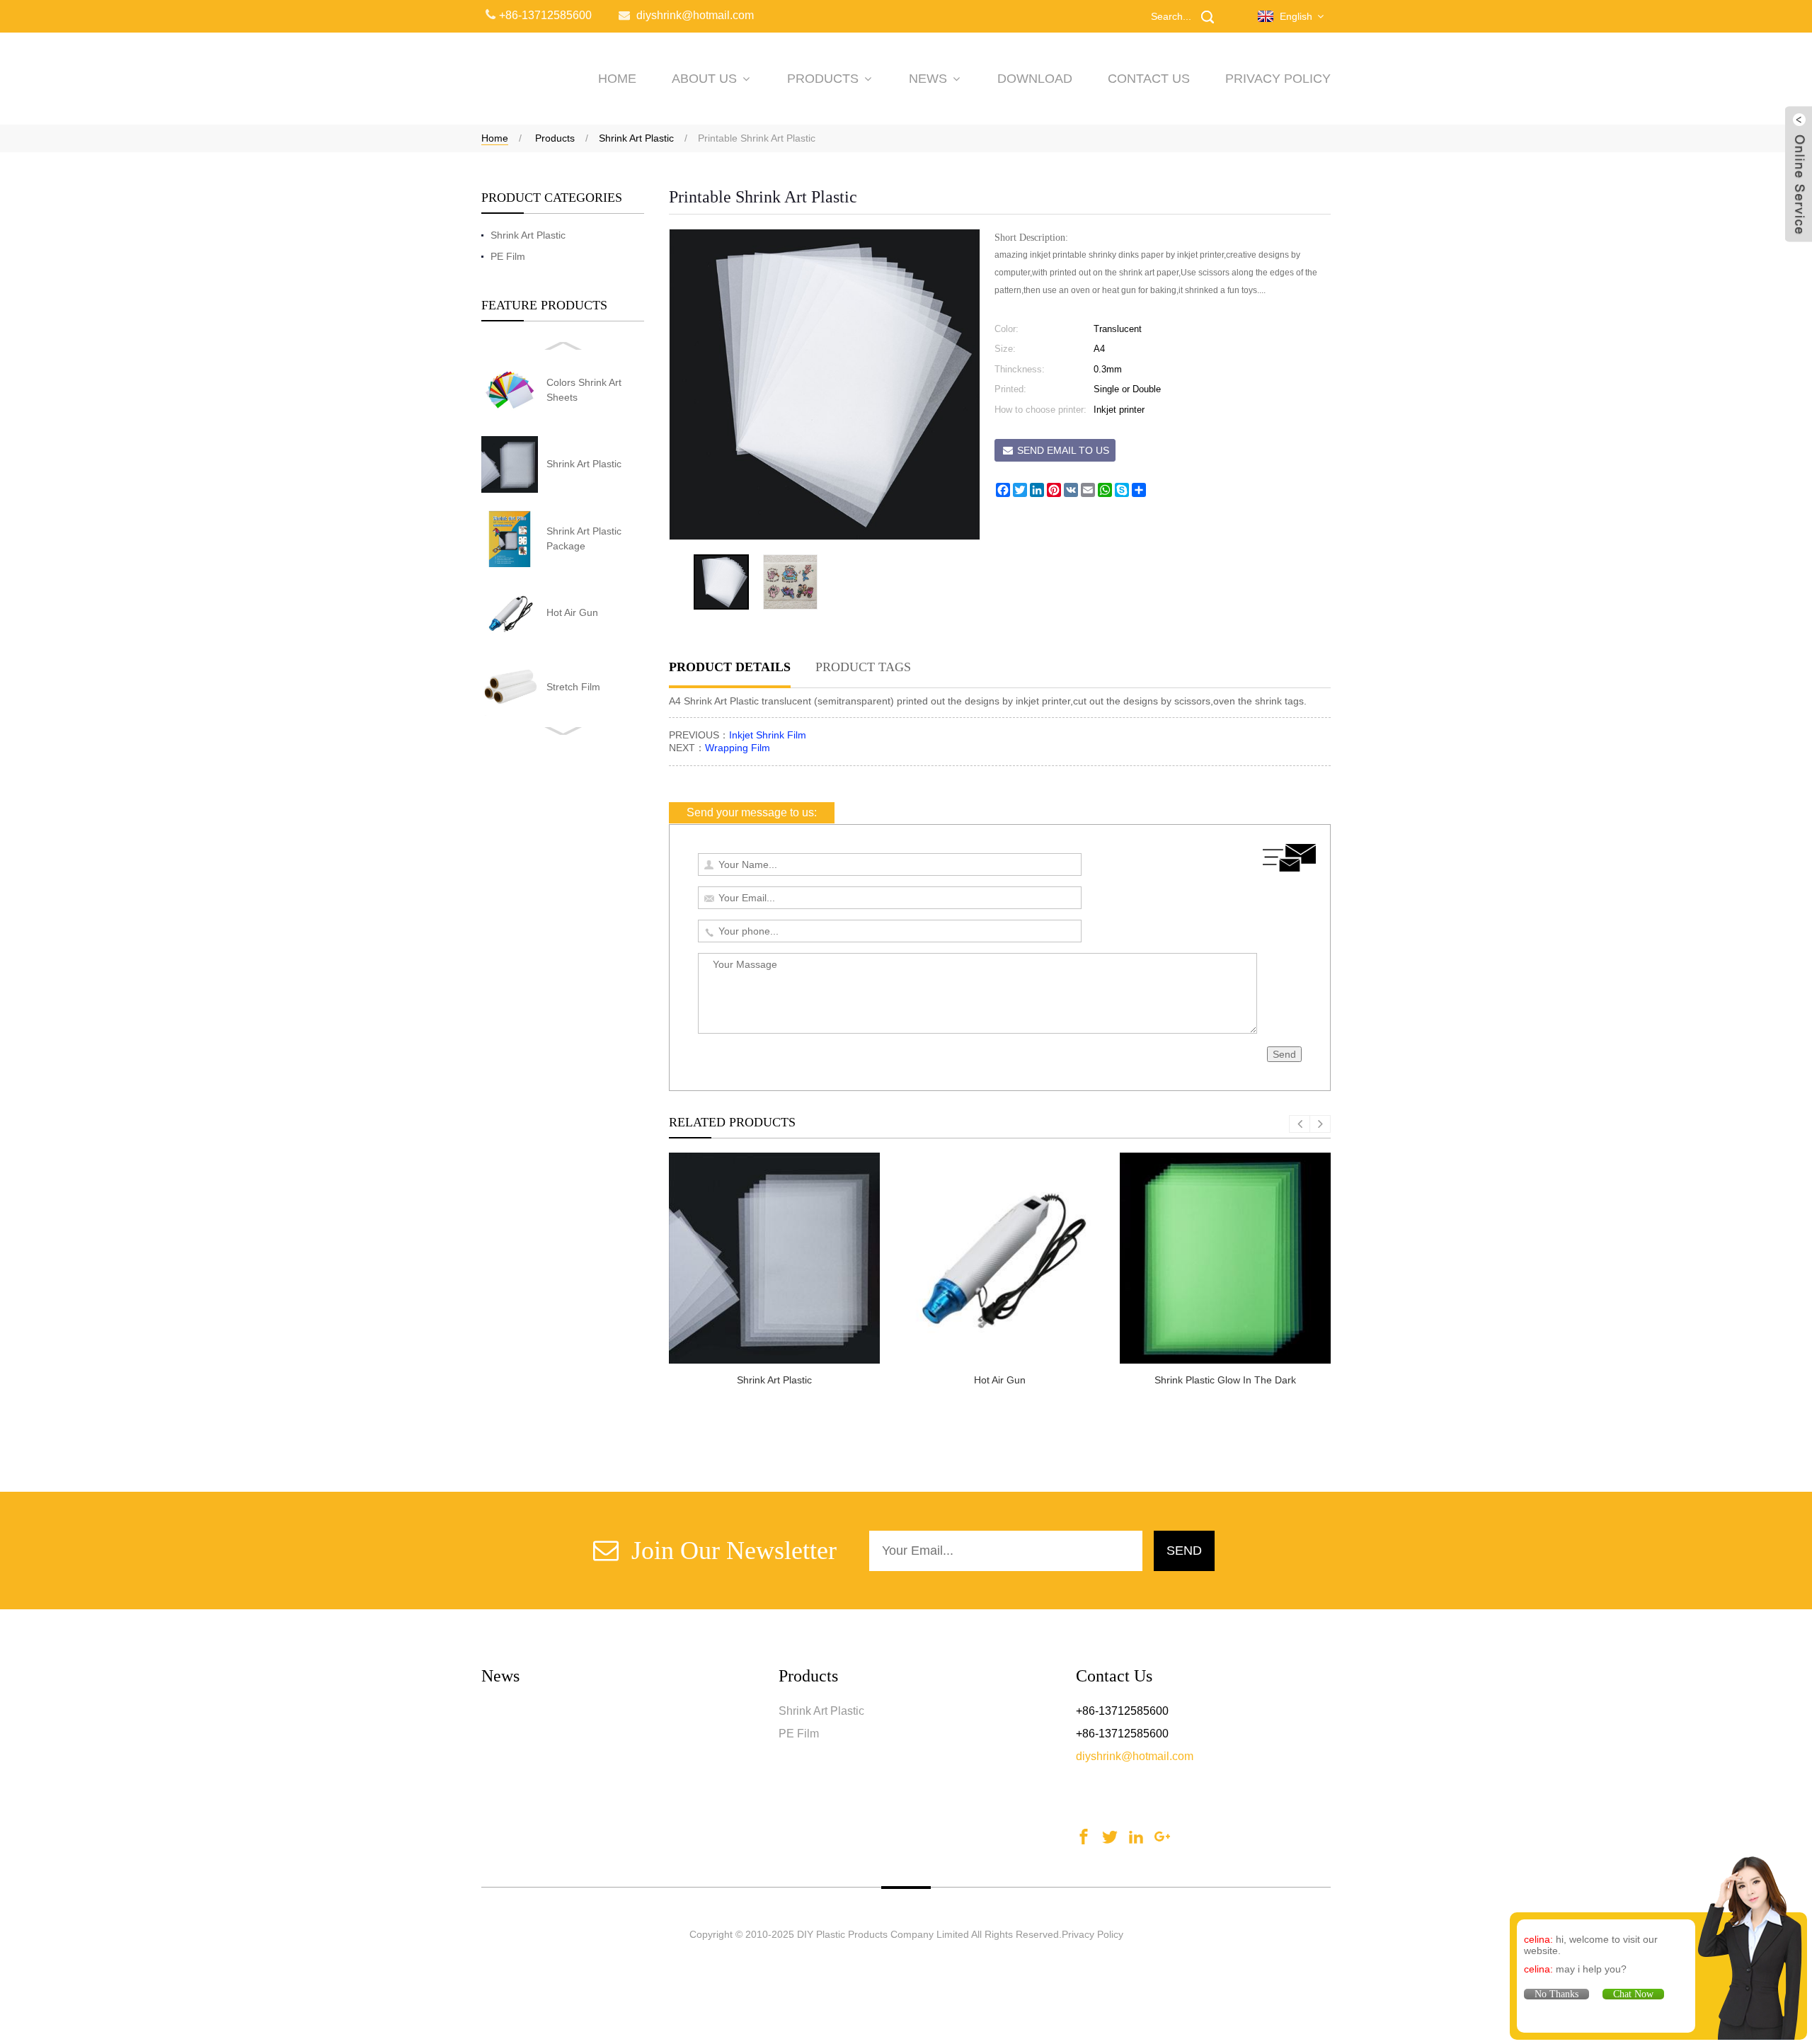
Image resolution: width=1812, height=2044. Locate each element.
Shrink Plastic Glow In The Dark (1225, 1380)
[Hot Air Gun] (999, 1258)
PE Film (508, 256)
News (928, 79)
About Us (704, 79)
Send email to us (1063, 450)
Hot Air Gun (572, 612)
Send (1284, 1054)
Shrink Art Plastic (636, 138)
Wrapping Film (738, 748)
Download (1035, 79)
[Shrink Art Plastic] (774, 1258)
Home (495, 138)
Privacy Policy (1278, 79)
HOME (617, 79)
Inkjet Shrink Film (768, 735)
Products (823, 79)
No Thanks (1556, 1994)
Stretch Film (573, 687)
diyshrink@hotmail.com (1135, 1756)
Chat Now (1633, 1994)
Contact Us (1149, 79)
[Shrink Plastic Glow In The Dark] (1225, 1258)
